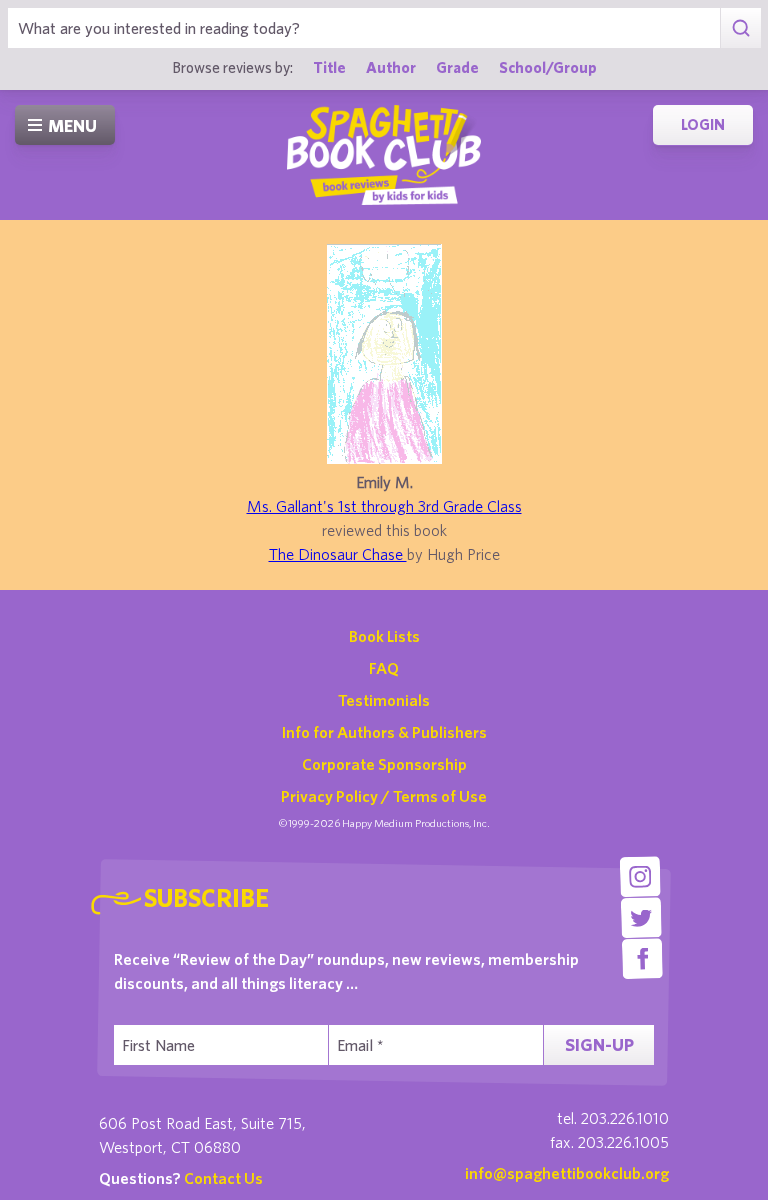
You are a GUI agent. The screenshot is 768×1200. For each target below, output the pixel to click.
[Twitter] (641, 917)
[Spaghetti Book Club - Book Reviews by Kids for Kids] (384, 155)
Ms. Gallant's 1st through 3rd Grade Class (384, 506)
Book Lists (384, 636)
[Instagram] (640, 876)
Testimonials (384, 700)
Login (703, 124)
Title (329, 67)
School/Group (548, 67)
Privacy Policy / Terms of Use (384, 796)
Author (391, 67)
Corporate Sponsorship (384, 764)
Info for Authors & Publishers (384, 732)
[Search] (740, 28)
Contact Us (223, 1178)
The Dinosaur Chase (338, 554)
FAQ (384, 668)
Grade (457, 67)
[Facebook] (642, 958)
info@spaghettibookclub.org (567, 1173)
